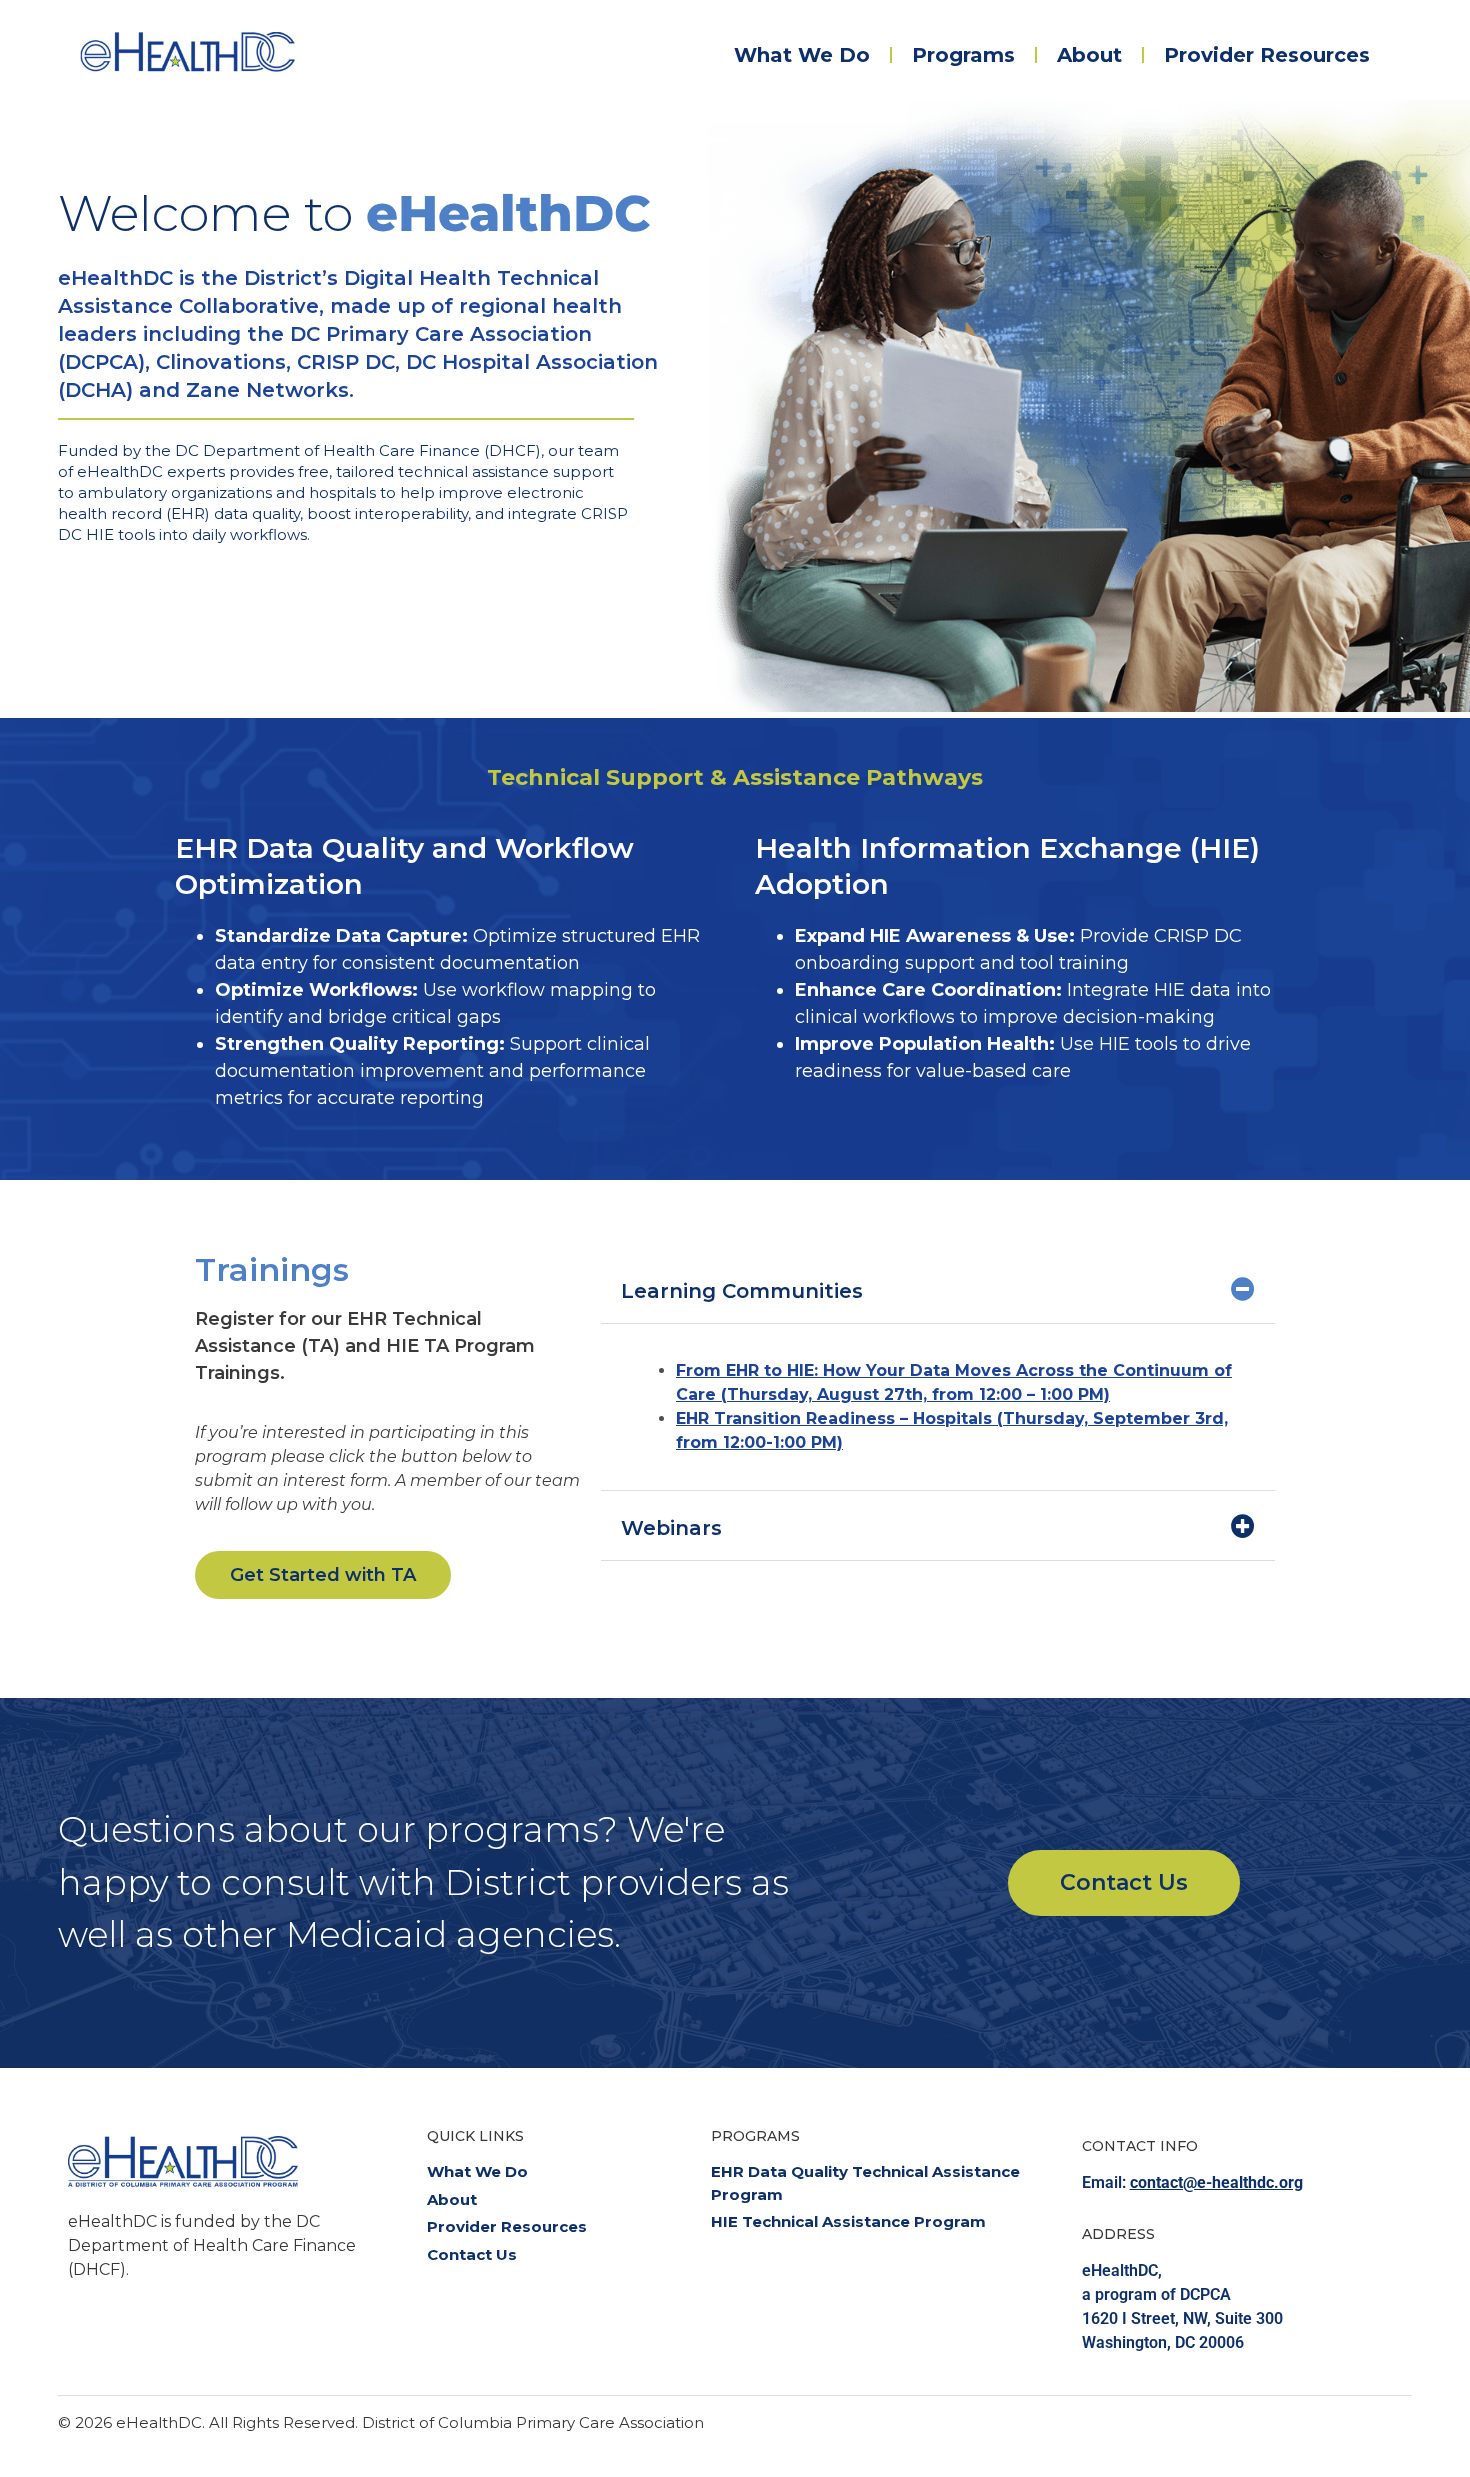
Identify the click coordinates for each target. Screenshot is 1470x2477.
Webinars (671, 1528)
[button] (938, 1288)
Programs (963, 55)
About (1089, 55)
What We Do (802, 55)
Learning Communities (742, 1291)
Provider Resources (1267, 55)
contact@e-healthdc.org (1216, 2182)
